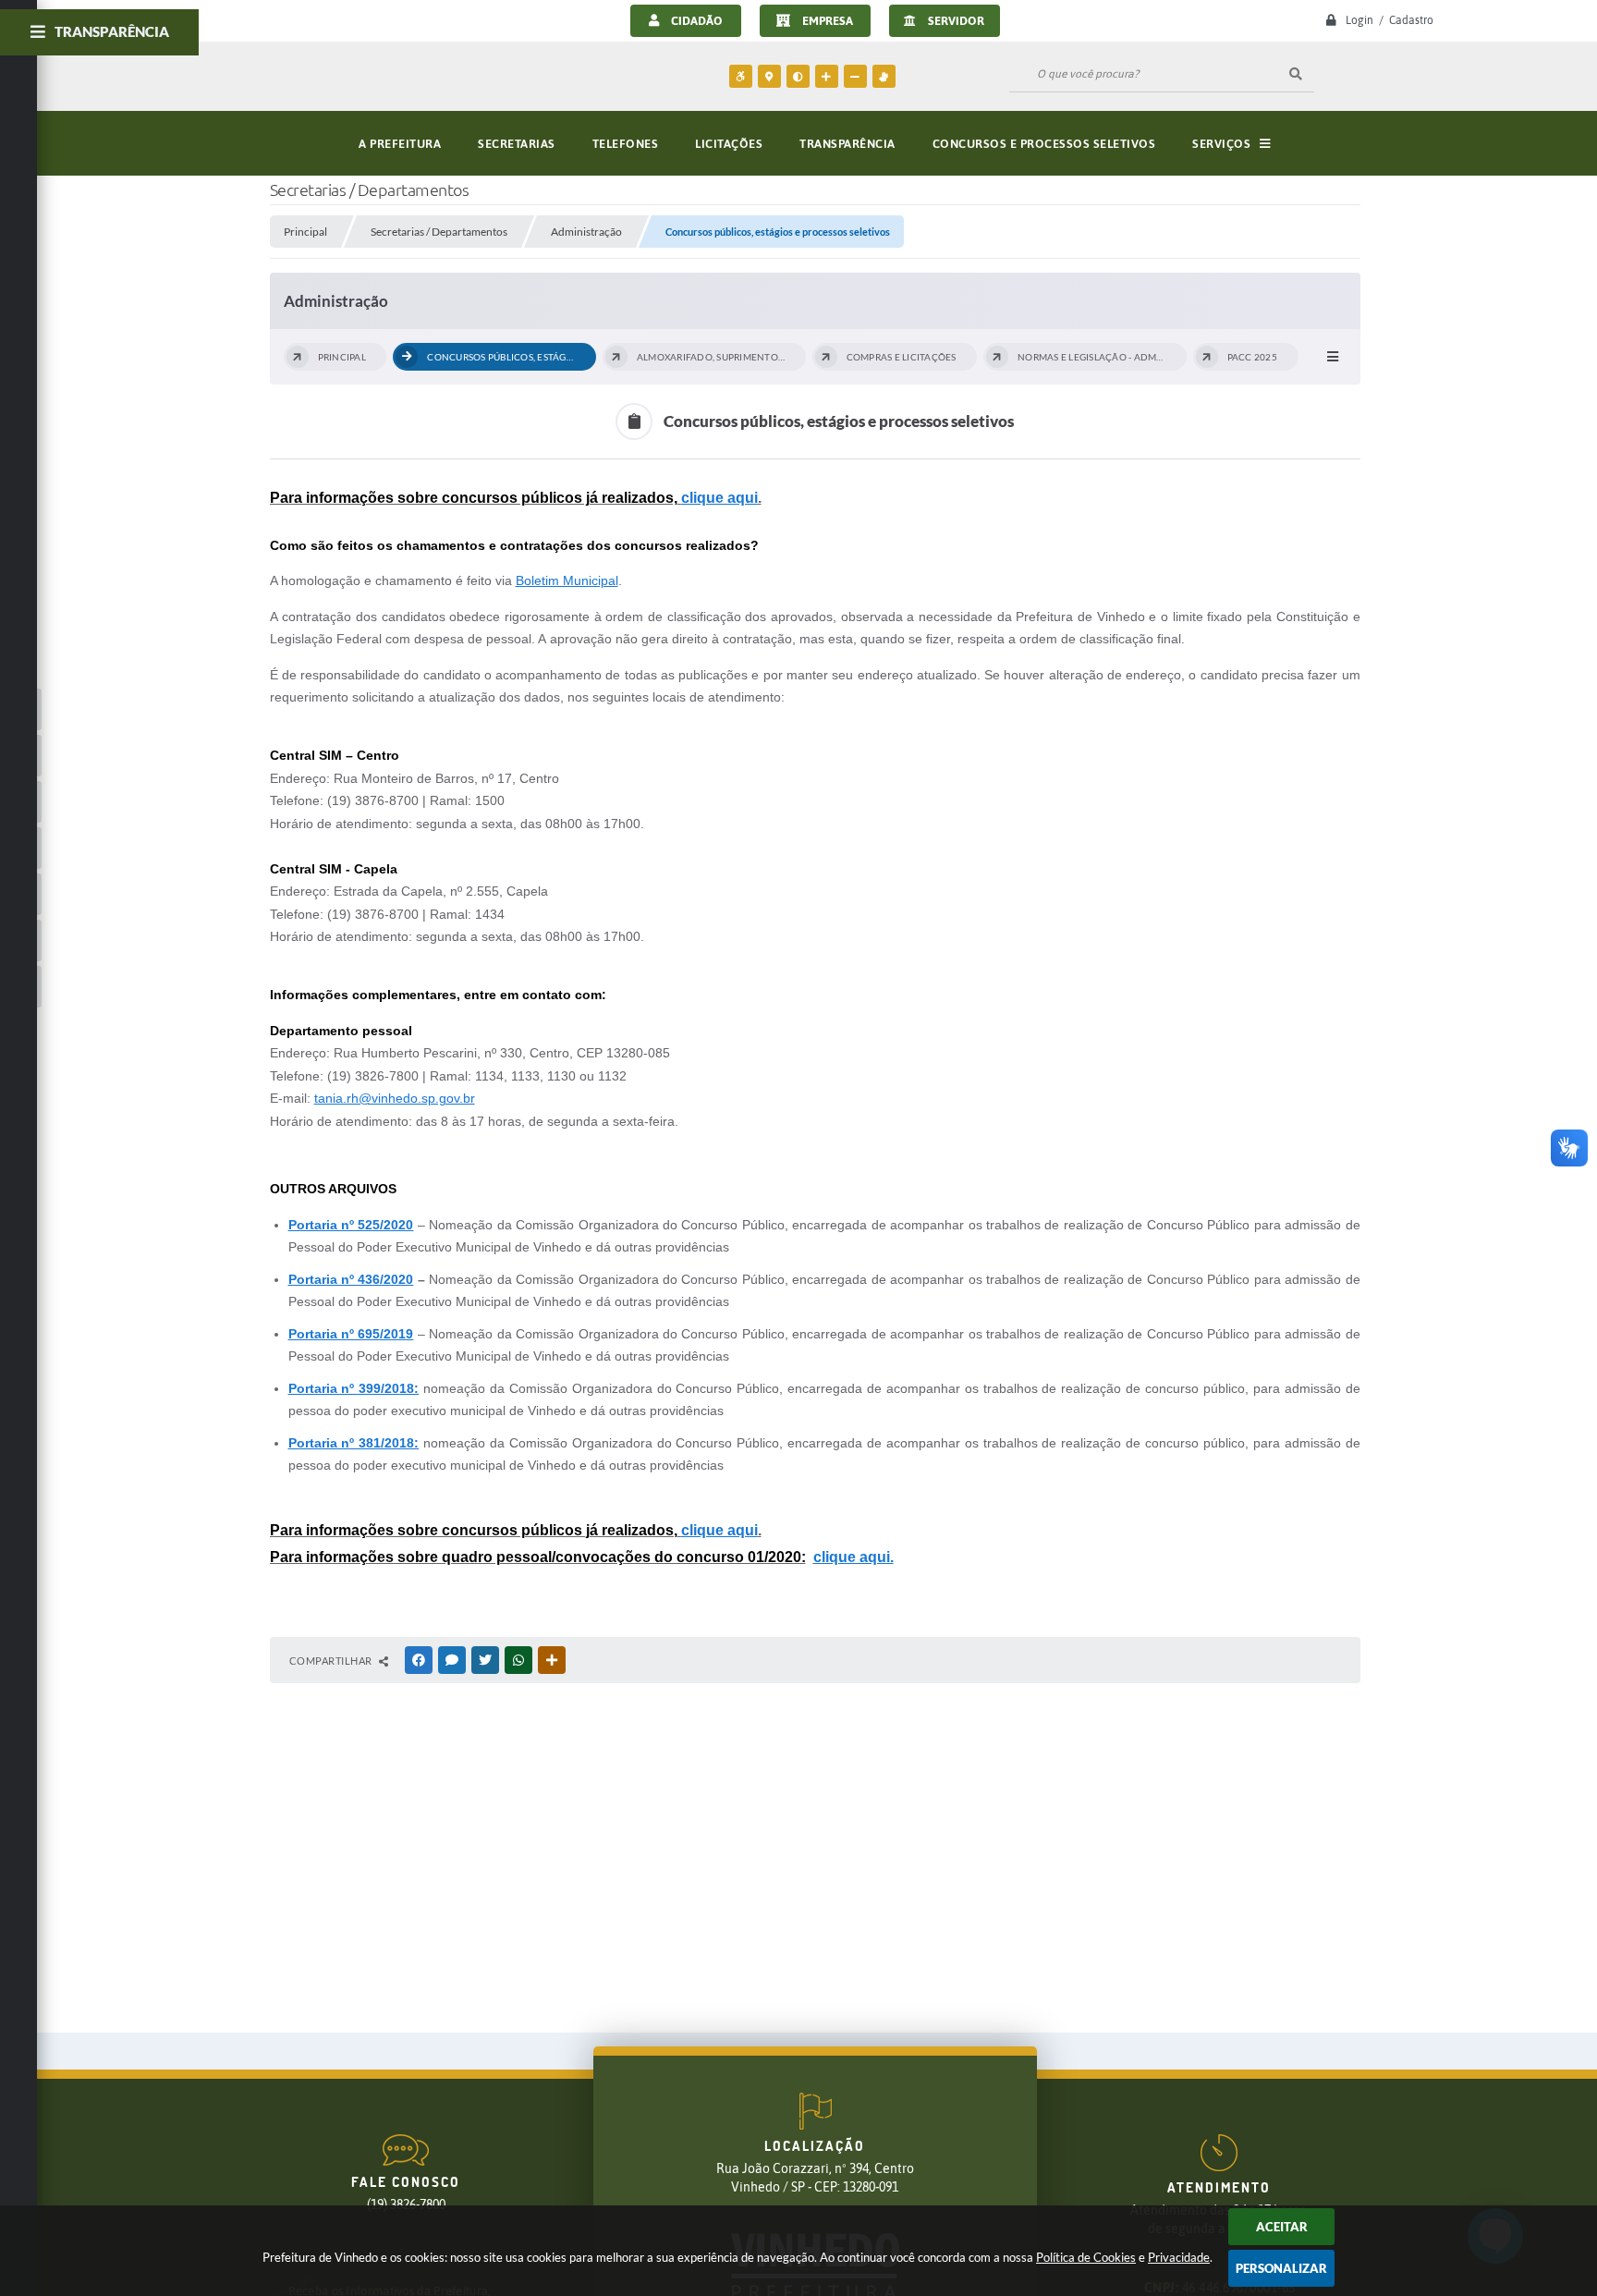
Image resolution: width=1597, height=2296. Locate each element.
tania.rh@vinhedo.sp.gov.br (395, 1098)
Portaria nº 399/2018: (354, 1388)
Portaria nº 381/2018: (354, 1443)
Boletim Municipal (567, 580)
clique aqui (719, 498)
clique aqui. (853, 1557)
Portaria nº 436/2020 (351, 1279)
